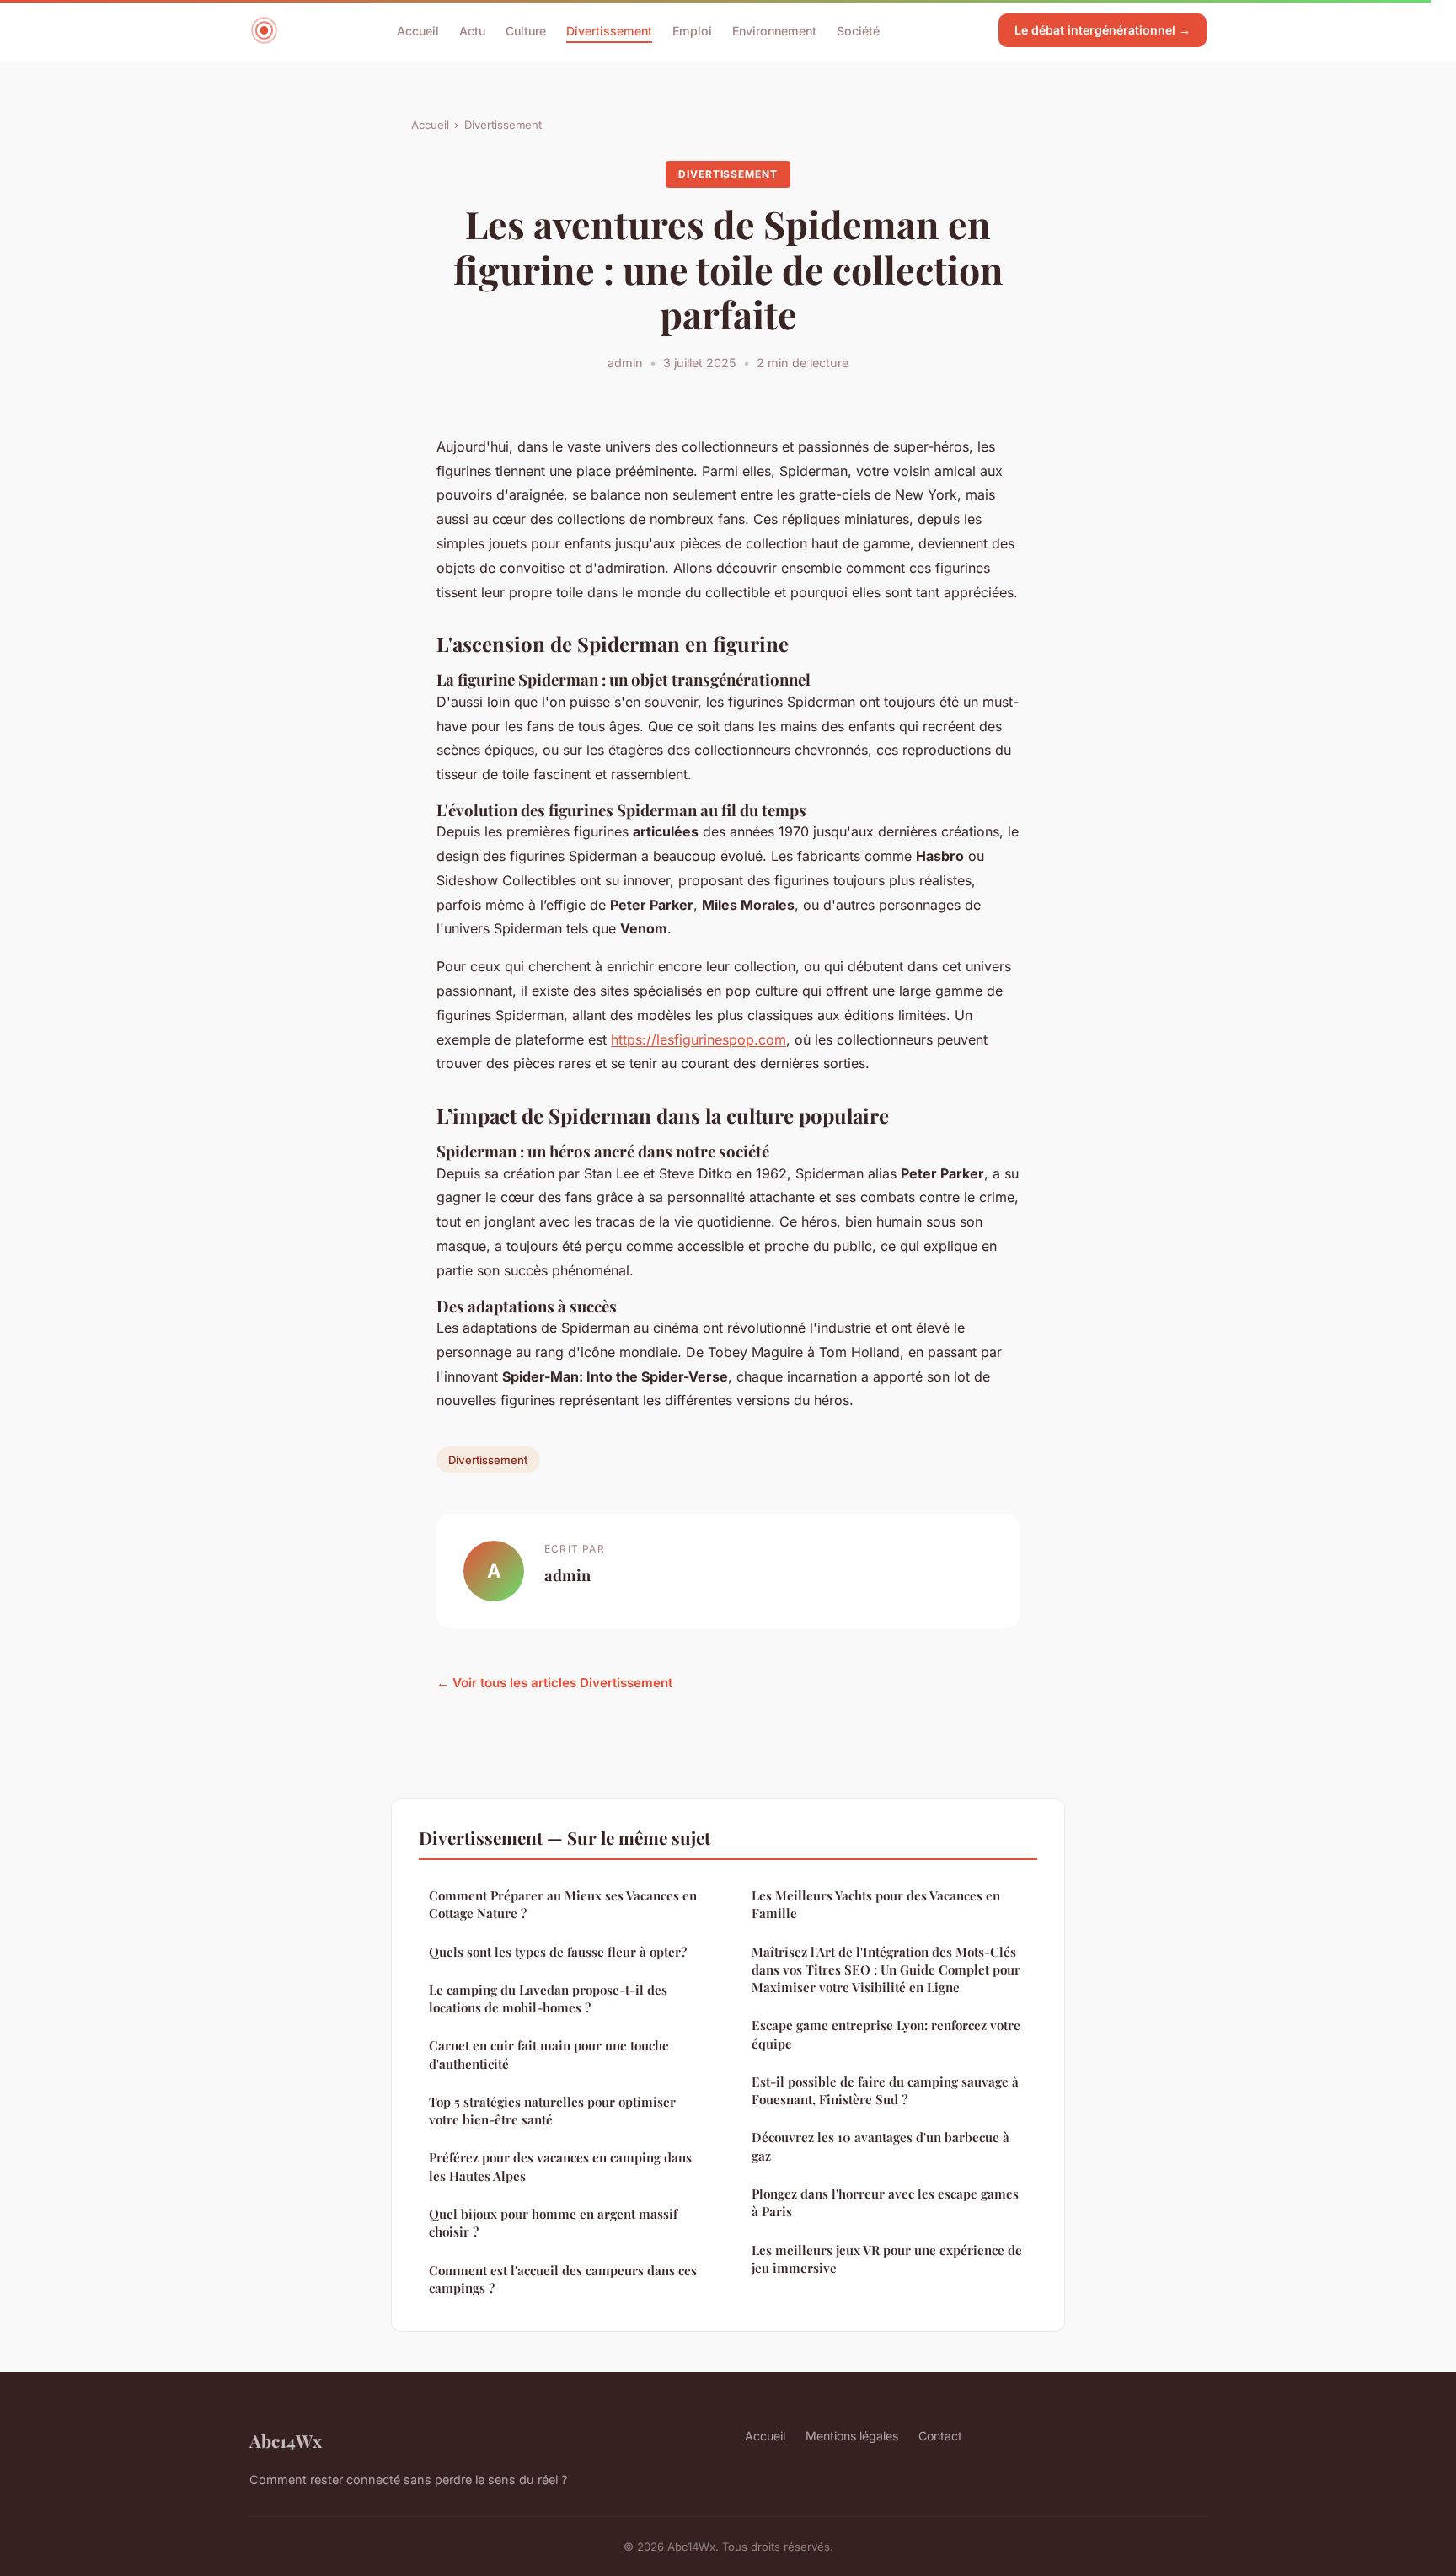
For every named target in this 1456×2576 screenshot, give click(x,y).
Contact (940, 2436)
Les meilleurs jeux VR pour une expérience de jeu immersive (887, 2259)
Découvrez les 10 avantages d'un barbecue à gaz (881, 2146)
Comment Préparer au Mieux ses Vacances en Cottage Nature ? (563, 1904)
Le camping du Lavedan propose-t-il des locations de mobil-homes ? (548, 1999)
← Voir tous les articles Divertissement (554, 1683)
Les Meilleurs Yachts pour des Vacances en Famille (876, 1904)
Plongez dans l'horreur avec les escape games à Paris (885, 2202)
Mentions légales (852, 2436)
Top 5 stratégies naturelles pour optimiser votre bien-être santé (552, 2111)
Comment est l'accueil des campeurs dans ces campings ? (563, 2279)
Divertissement (609, 30)
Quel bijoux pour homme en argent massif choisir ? (553, 2223)
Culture (526, 30)
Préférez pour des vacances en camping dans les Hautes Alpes (560, 2166)
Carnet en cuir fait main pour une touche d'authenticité (549, 2054)
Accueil (418, 30)
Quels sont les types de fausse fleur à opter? (558, 1952)
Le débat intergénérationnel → (1103, 30)
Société (858, 30)
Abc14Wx (286, 2440)
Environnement (774, 30)
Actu (472, 30)
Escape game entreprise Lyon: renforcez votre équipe (886, 2034)
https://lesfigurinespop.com (699, 1039)
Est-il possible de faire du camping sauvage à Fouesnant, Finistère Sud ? (885, 2090)
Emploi (692, 30)
